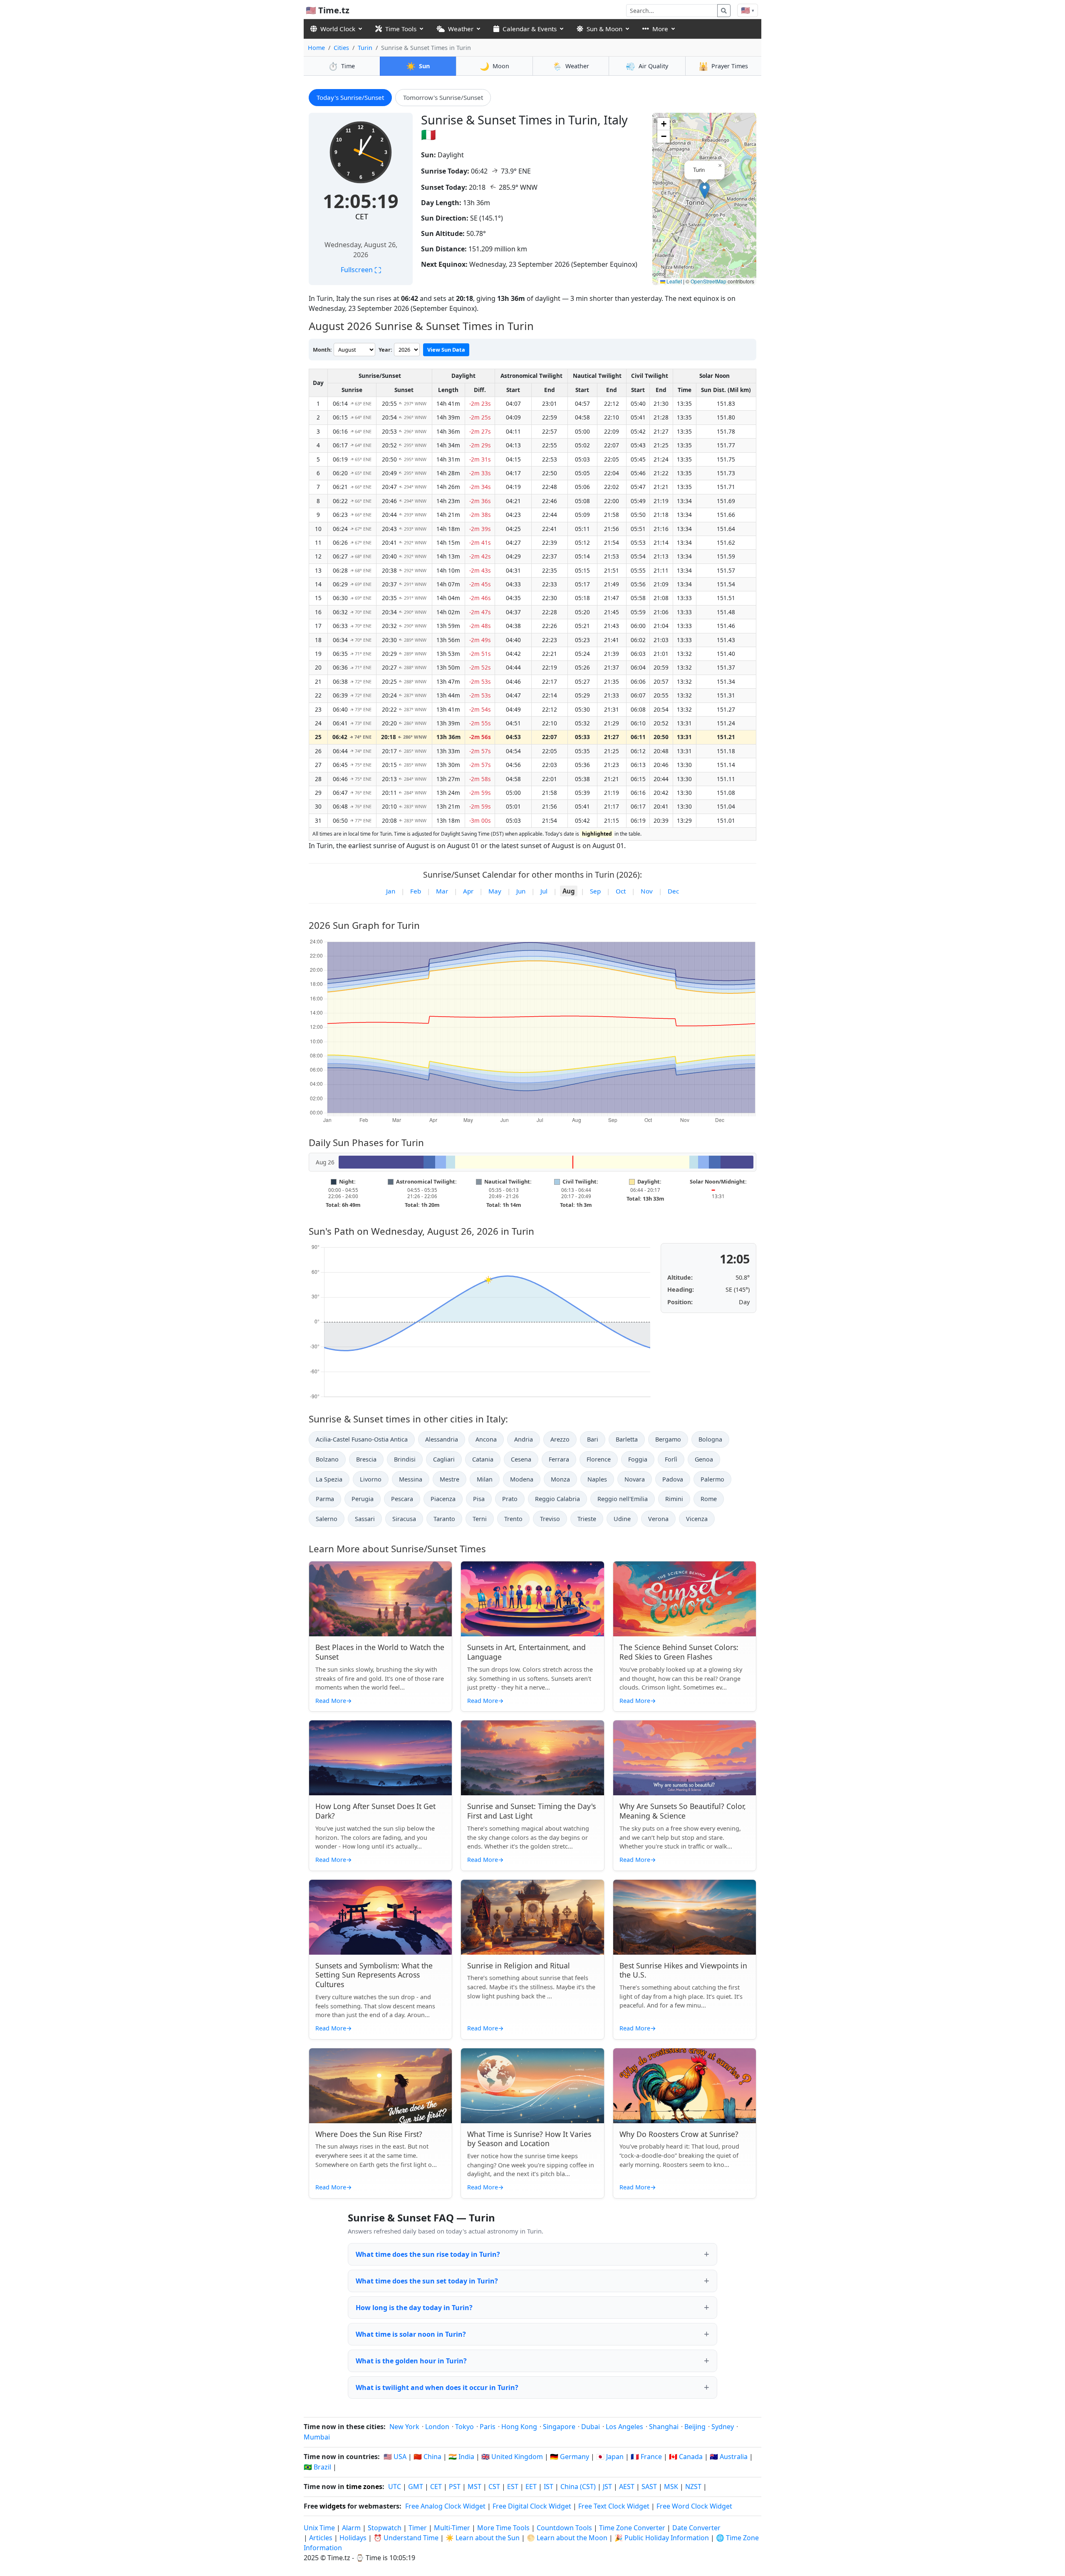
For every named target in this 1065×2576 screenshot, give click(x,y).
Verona (658, 1519)
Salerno (327, 1519)
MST (474, 2487)
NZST (693, 2487)
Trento (513, 1519)
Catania (483, 1459)
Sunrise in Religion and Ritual (519, 1966)
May (495, 891)
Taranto (444, 1519)
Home (316, 48)
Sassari (365, 1519)
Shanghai (664, 2427)
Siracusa (404, 1519)
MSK (671, 2487)
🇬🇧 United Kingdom (512, 2457)
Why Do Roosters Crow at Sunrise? (679, 2134)
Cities (341, 48)
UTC (395, 2487)
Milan (485, 1479)
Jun (521, 891)
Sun (418, 66)
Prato (510, 1499)
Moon (494, 66)
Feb (416, 891)
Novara (635, 1479)
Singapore (559, 2427)
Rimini (674, 1499)
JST (607, 2487)
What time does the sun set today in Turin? (427, 2281)
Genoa (704, 1459)
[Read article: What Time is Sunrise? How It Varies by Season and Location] (532, 2086)
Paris (488, 2427)
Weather (461, 29)
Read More (334, 1701)
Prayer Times (723, 66)
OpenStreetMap (708, 281)
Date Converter (696, 2528)
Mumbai (317, 2437)
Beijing (695, 2427)
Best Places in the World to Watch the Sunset (380, 1652)
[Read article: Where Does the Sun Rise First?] (380, 2086)
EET (531, 2487)
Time (342, 66)
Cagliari (444, 1459)
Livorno (371, 1479)
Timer (418, 2528)
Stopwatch (385, 2528)
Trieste (587, 1519)
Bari (593, 1439)
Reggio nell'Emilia (623, 1499)
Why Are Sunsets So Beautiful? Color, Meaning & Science (683, 1811)
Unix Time (319, 2528)
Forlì (671, 1459)
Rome (709, 1499)
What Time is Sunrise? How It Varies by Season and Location (529, 2139)
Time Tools (401, 29)
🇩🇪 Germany (570, 2457)
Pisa (479, 1499)
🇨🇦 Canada (686, 2457)
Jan (391, 891)
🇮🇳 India (461, 2457)
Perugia (363, 1499)
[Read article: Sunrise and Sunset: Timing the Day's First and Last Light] (532, 1758)
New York (404, 2427)
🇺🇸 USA (395, 2457)
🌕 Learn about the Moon (567, 2538)
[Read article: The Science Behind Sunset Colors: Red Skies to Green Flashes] (685, 1599)
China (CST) (578, 2487)
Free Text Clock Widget (614, 2506)
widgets (333, 2506)
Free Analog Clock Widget (445, 2506)
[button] (705, 190)
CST (494, 2487)
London (437, 2427)
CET (362, 216)
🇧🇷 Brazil (317, 2467)
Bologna (710, 1439)
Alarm (351, 2528)
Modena (522, 1479)
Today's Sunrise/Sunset (350, 97)
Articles (321, 2538)
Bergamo (668, 1439)
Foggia (638, 1459)
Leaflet (674, 281)
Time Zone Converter (633, 2528)
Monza (560, 1479)
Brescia (366, 1459)
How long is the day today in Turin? (414, 2308)
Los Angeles (624, 2427)
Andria (524, 1439)
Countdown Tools (565, 2528)
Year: (385, 350)
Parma (325, 1499)
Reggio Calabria (557, 1499)
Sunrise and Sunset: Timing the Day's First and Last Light (531, 1811)
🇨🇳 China (427, 2457)
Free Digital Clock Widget (532, 2506)
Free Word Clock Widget (694, 2506)
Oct (621, 891)
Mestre (450, 1479)
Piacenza (443, 1499)
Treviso (550, 1519)
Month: (322, 350)
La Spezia (329, 1479)
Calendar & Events (530, 29)
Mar (442, 891)
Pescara (402, 1499)
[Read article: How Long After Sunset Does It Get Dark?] (380, 1758)
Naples (597, 1479)
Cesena (521, 1459)
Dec (673, 891)
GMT (416, 2487)
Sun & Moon (604, 29)
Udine (622, 1519)
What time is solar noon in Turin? (411, 2334)
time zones (364, 2487)
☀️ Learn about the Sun (483, 2538)
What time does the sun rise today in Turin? (428, 2254)
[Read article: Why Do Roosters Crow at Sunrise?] (685, 2086)
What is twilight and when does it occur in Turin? (437, 2387)
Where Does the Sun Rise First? (369, 2134)
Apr (468, 891)
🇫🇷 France (646, 2457)
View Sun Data (446, 350)
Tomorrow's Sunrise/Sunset (443, 97)
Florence (599, 1459)
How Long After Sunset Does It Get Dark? (375, 1811)
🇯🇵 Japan (610, 2457)
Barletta (627, 1439)
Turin (365, 48)
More (660, 29)
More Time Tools (504, 2528)
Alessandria (442, 1439)
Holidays (353, 2538)
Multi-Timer (452, 2528)
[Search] (724, 11)
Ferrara (559, 1459)
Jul (544, 891)
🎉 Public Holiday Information (662, 2538)
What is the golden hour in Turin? (411, 2361)
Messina (411, 1479)
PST (455, 2487)
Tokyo (464, 2427)
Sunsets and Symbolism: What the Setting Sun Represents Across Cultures (374, 1975)
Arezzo (560, 1439)
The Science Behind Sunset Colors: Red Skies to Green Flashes (679, 1652)
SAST (649, 2487)
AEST (627, 2487)
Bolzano (327, 1459)
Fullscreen (361, 270)
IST (549, 2487)
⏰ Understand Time (406, 2538)
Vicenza (697, 1519)
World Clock (338, 29)
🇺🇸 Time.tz (328, 10)
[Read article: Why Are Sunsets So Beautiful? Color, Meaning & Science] (685, 1758)
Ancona (486, 1439)
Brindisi (405, 1459)
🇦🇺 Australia (729, 2457)
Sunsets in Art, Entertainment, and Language (526, 1652)
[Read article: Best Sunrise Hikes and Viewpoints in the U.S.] (685, 1917)
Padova (673, 1479)
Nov (647, 891)
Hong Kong (519, 2427)
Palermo (712, 1479)
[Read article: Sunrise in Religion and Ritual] (532, 1917)
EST (513, 2487)
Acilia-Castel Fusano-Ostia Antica (362, 1439)
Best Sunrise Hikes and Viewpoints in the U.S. (683, 1970)
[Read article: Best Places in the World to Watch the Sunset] (380, 1599)
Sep (595, 891)
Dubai (591, 2427)
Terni (480, 1519)
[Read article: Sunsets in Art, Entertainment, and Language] (532, 1599)
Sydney (723, 2427)
